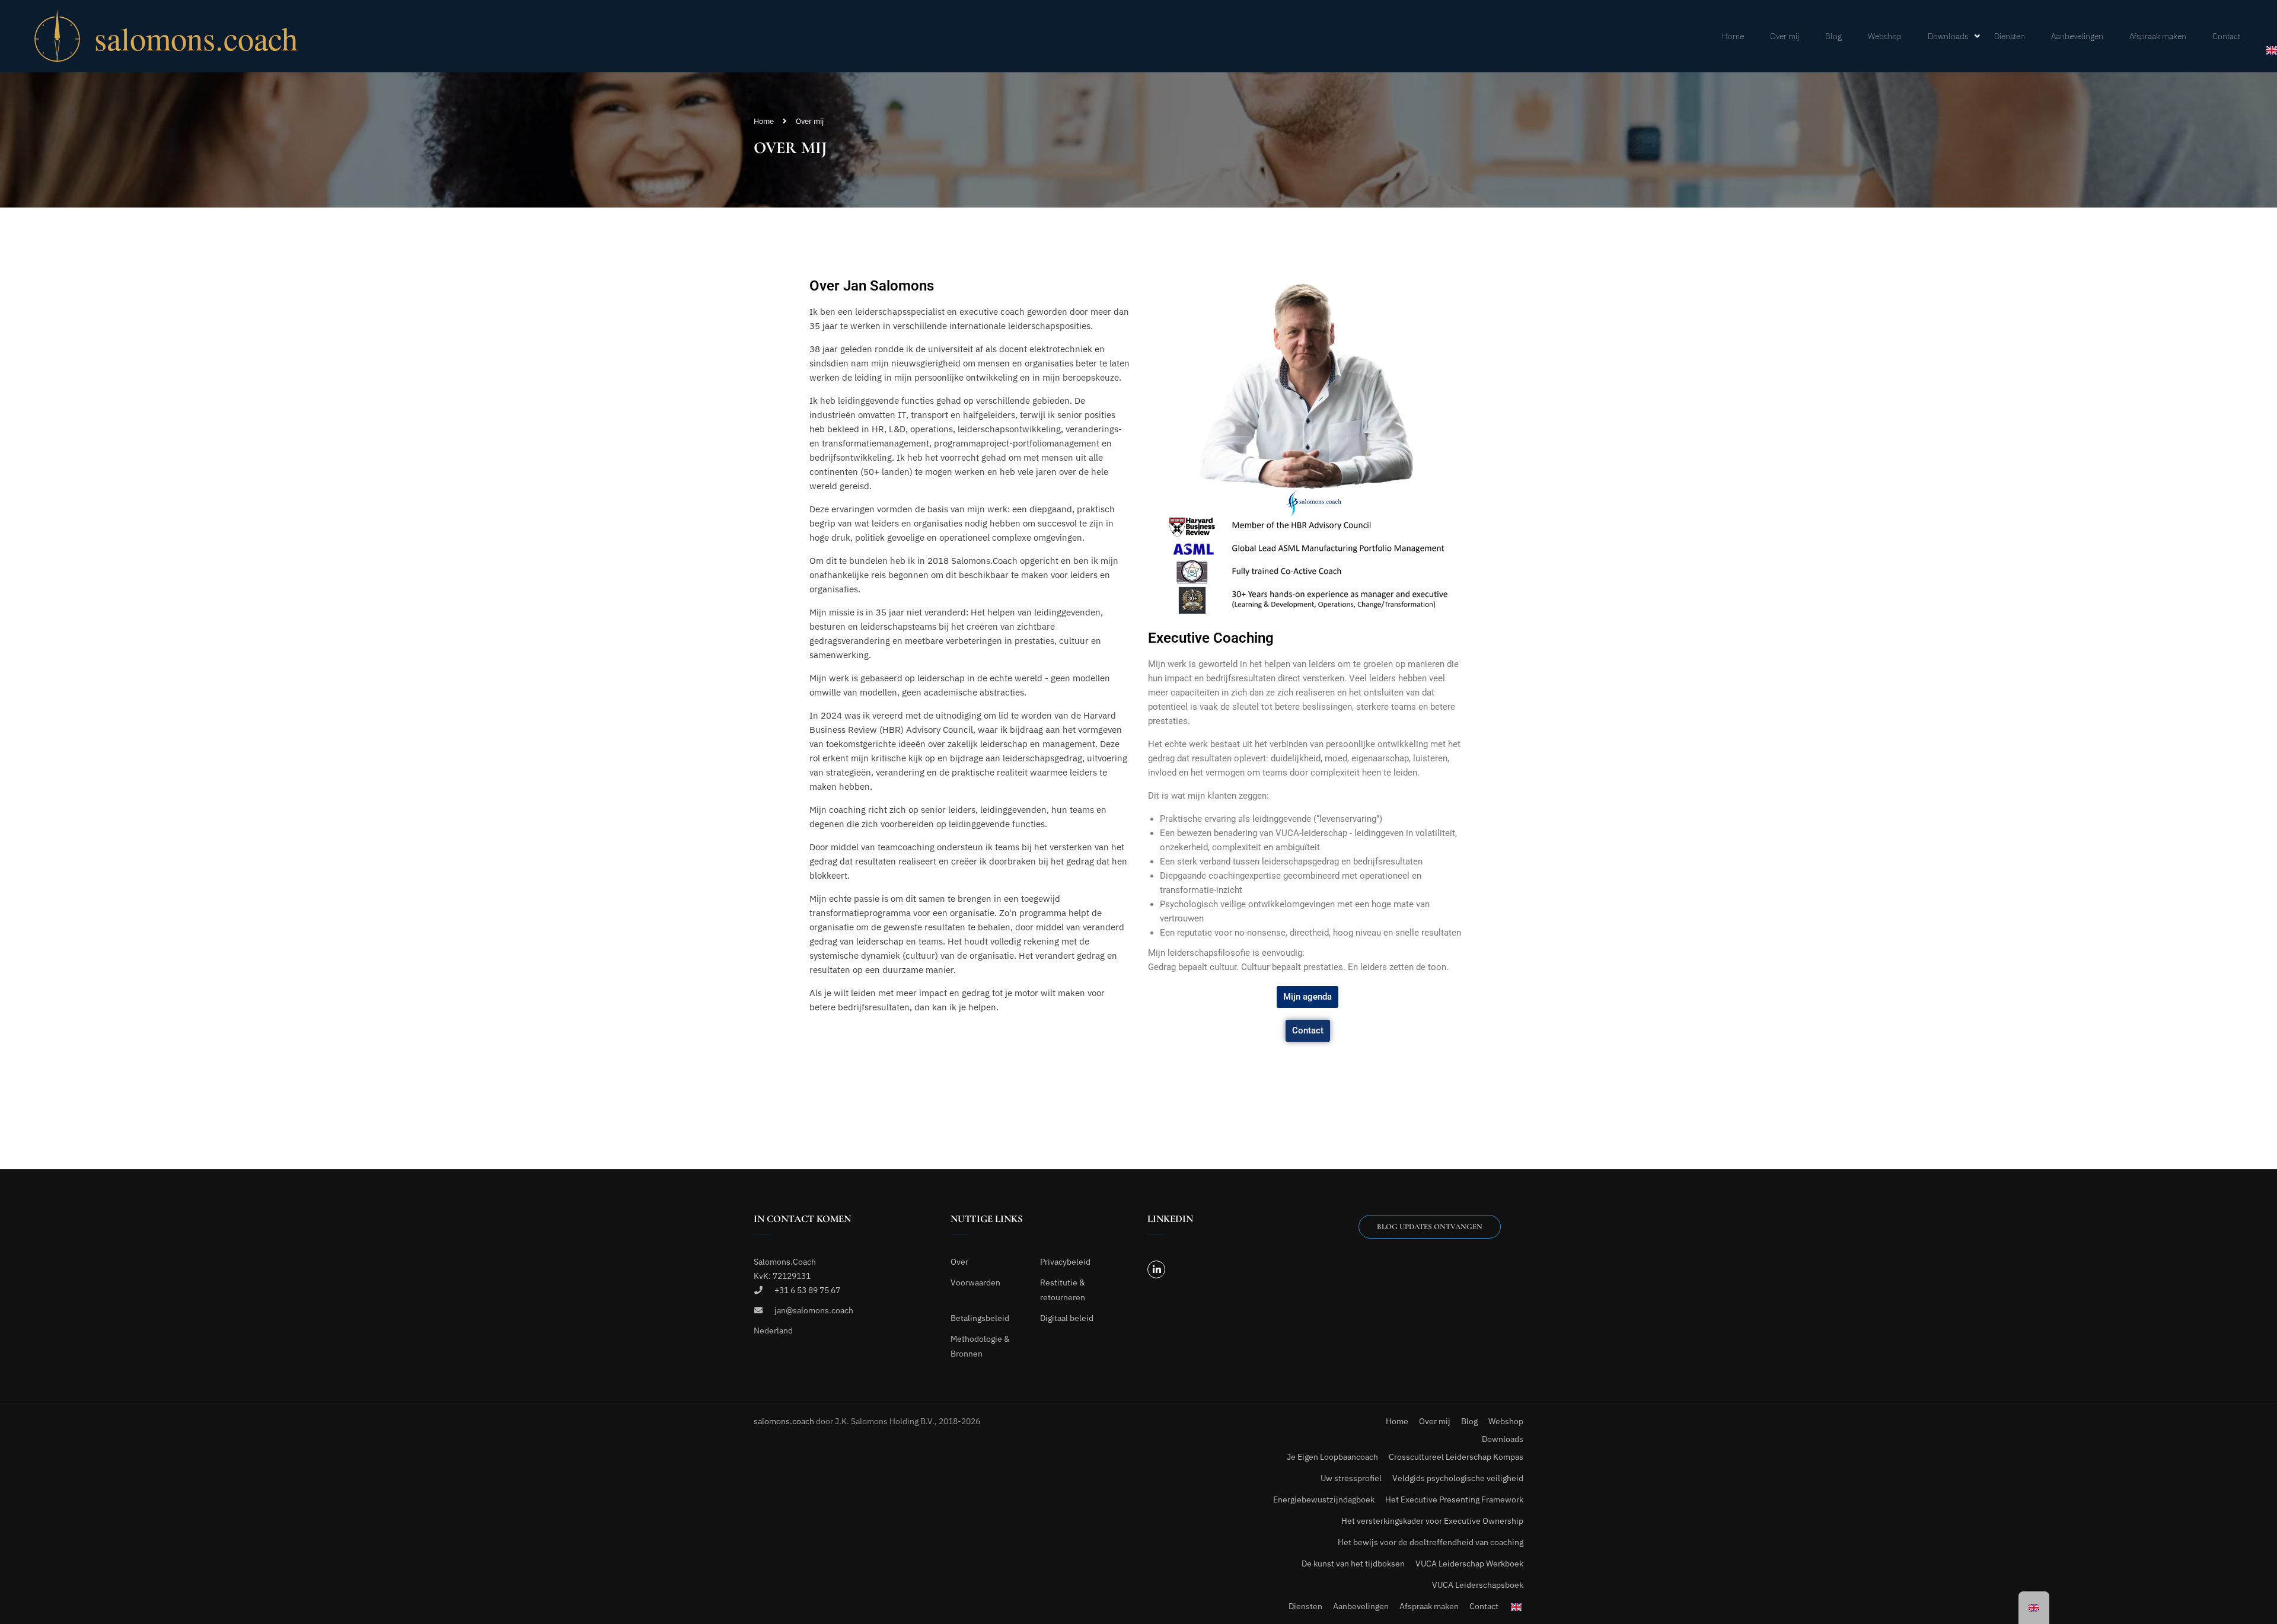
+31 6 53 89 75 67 (807, 1290)
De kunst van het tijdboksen (1353, 1564)
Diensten (2010, 36)
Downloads (1948, 36)
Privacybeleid (1065, 1262)
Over (959, 1262)
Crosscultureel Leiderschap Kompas (1456, 1457)
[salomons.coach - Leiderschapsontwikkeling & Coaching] (203, 36)
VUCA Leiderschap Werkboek (1469, 1564)
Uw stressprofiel (1351, 1478)
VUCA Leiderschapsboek (1478, 1585)
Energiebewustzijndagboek (1324, 1499)
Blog (1833, 36)
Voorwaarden (975, 1282)
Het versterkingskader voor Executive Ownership (1432, 1521)
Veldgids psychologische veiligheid (1458, 1478)
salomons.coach (785, 1421)
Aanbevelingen (2077, 36)
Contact (2226, 36)
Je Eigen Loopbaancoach (1332, 1457)
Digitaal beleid (1067, 1318)
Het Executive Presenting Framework (1454, 1499)
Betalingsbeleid (980, 1318)
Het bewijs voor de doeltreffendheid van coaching (1431, 1542)
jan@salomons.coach (814, 1310)
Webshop (1885, 36)
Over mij (1785, 36)
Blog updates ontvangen (1430, 1227)
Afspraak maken (2158, 36)
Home (1733, 36)
